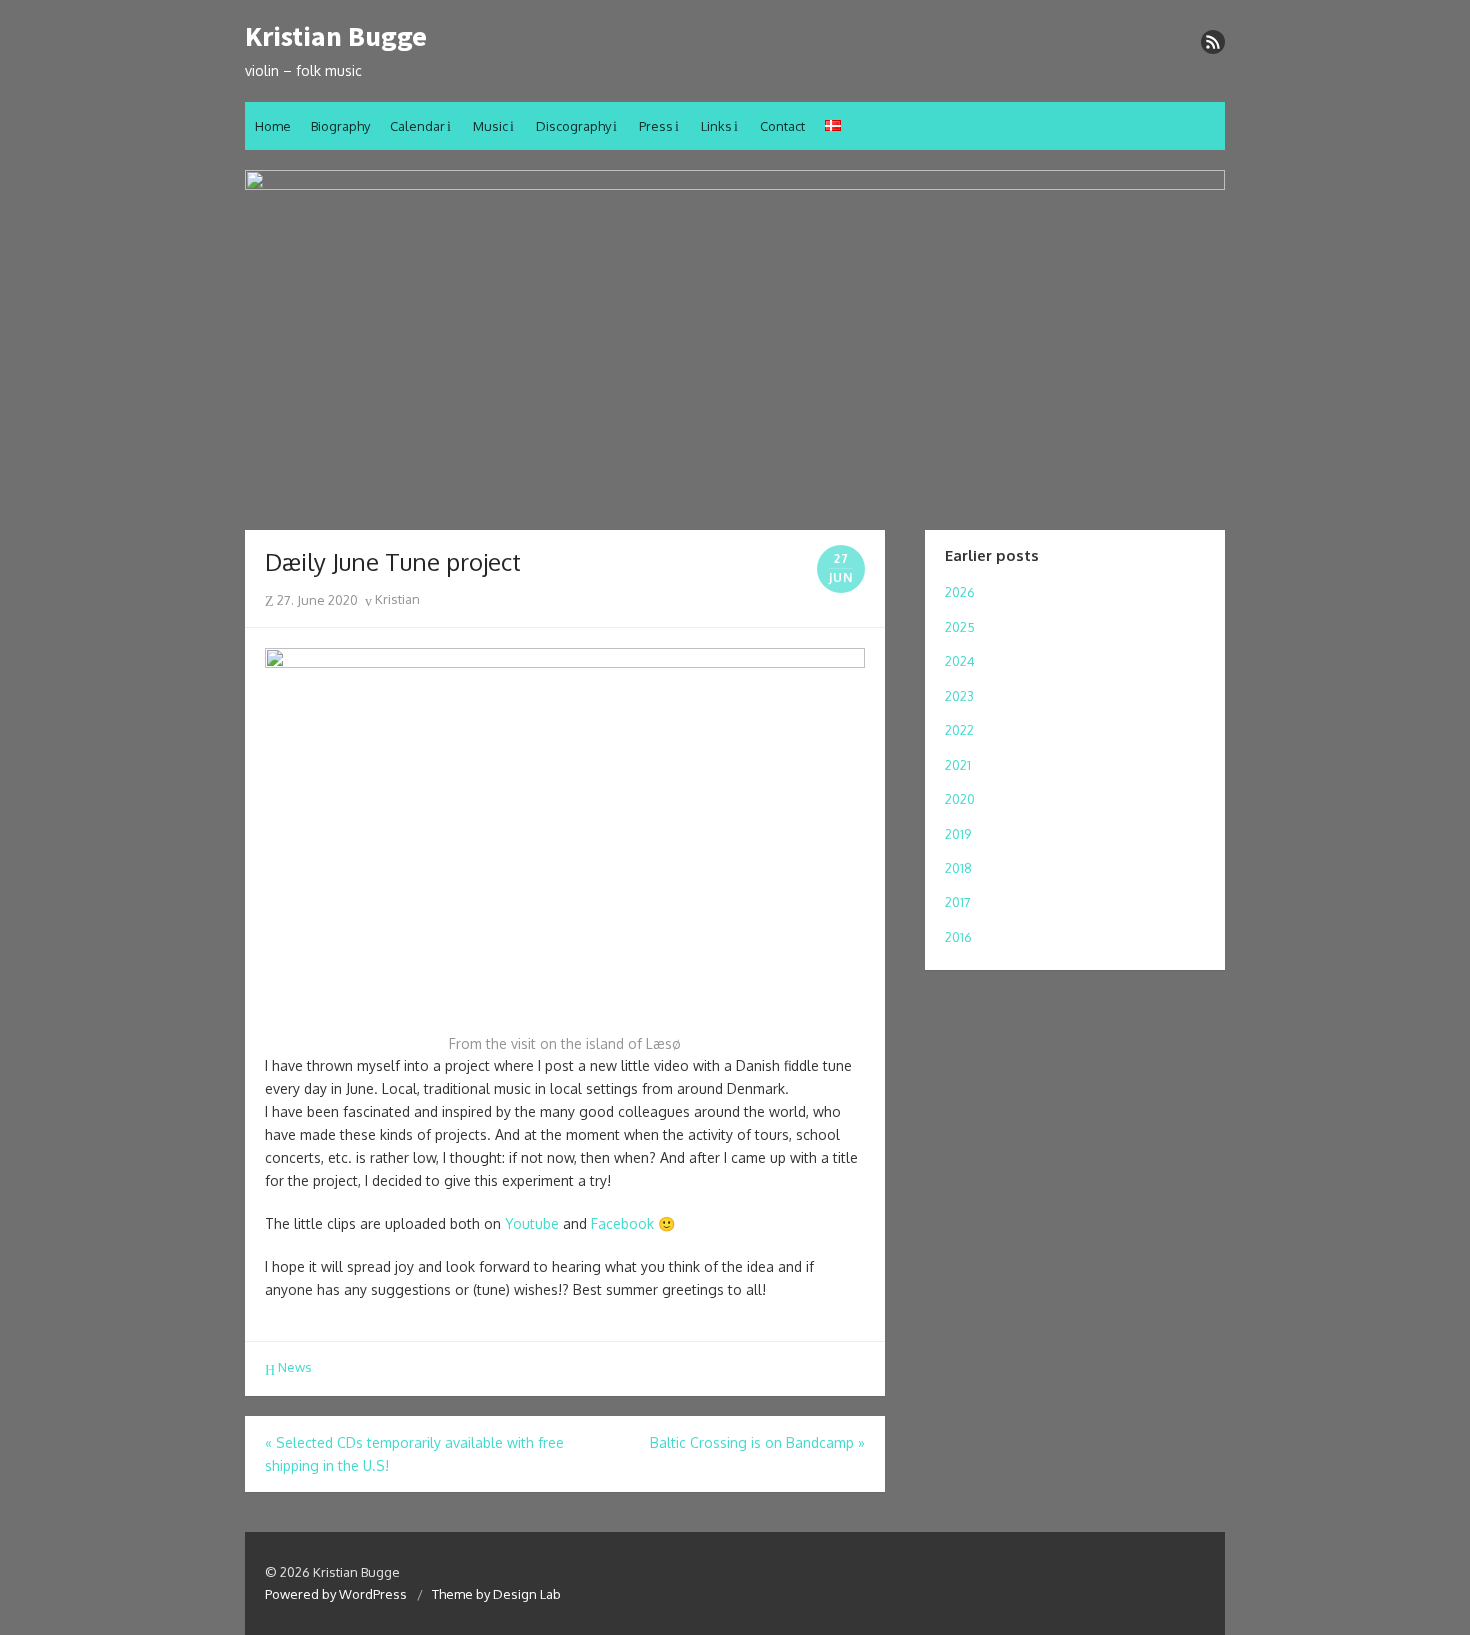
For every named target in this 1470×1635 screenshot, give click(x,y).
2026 (960, 592)
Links (716, 126)
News (295, 1367)
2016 (958, 937)
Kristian (396, 599)
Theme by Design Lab (496, 1594)
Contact (782, 126)
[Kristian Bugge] (735, 340)
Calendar (417, 126)
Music (490, 126)
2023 (959, 696)
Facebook (622, 1223)
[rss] (1213, 42)
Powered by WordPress (336, 1594)
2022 (959, 730)
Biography (340, 126)
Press (656, 126)
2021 (958, 765)
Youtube (532, 1223)
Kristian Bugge (336, 37)
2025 (960, 627)
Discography (573, 126)
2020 (960, 799)
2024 (960, 661)
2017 (958, 902)
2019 (958, 834)
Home (273, 126)
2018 (958, 868)
